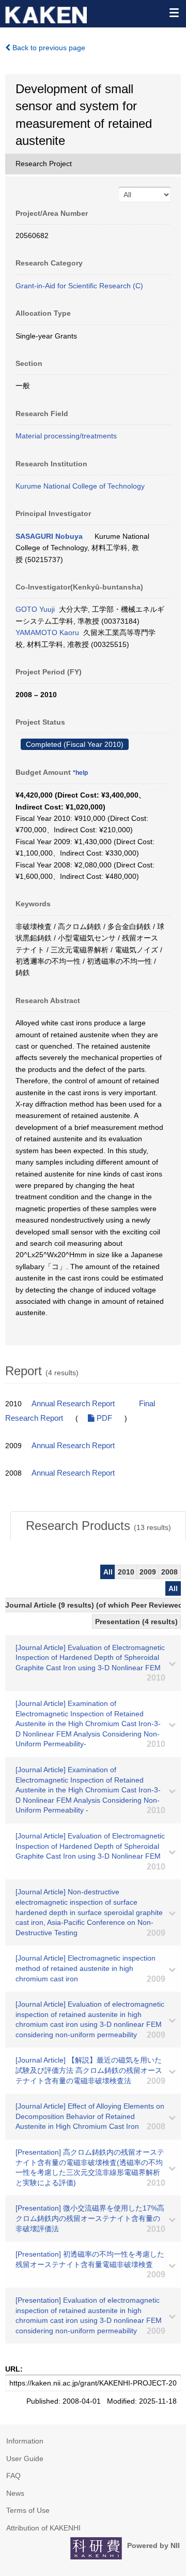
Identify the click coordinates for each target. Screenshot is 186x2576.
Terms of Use (28, 2510)
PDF (103, 1418)
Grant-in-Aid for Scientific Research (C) (79, 286)
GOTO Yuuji (35, 609)
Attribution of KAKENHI (43, 2528)
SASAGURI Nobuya (49, 536)
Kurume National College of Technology (80, 486)
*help (80, 773)
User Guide (25, 2459)
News (15, 2493)
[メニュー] (174, 12)
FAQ (13, 2476)
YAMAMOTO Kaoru (47, 632)
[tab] (98, 1526)
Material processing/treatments (66, 436)
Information (25, 2441)
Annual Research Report (73, 1404)
